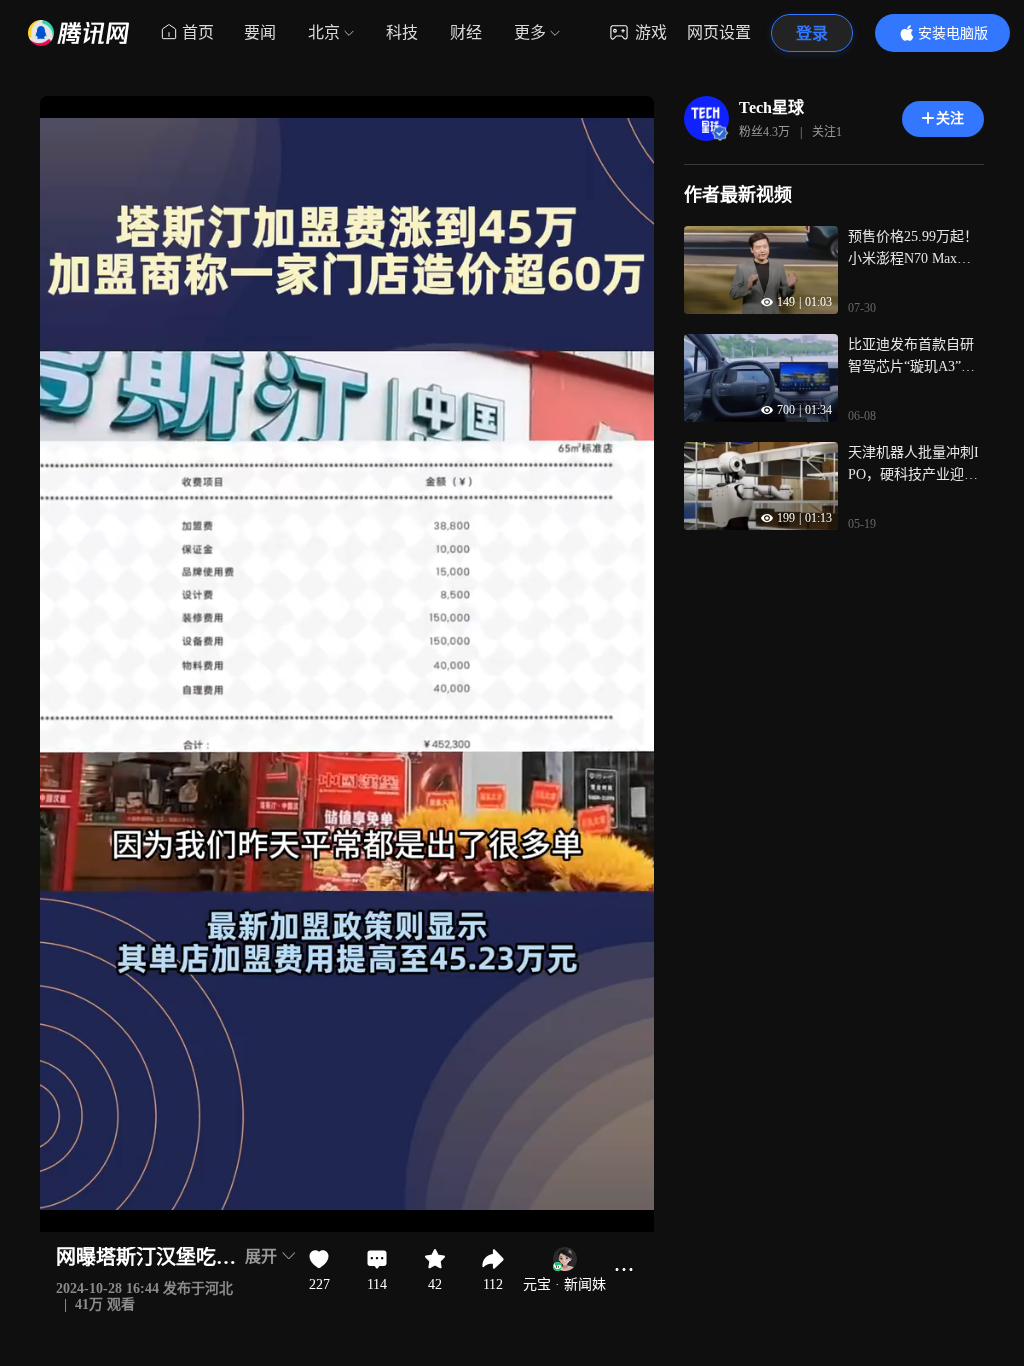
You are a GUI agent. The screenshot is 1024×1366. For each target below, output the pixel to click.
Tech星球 (771, 107)
